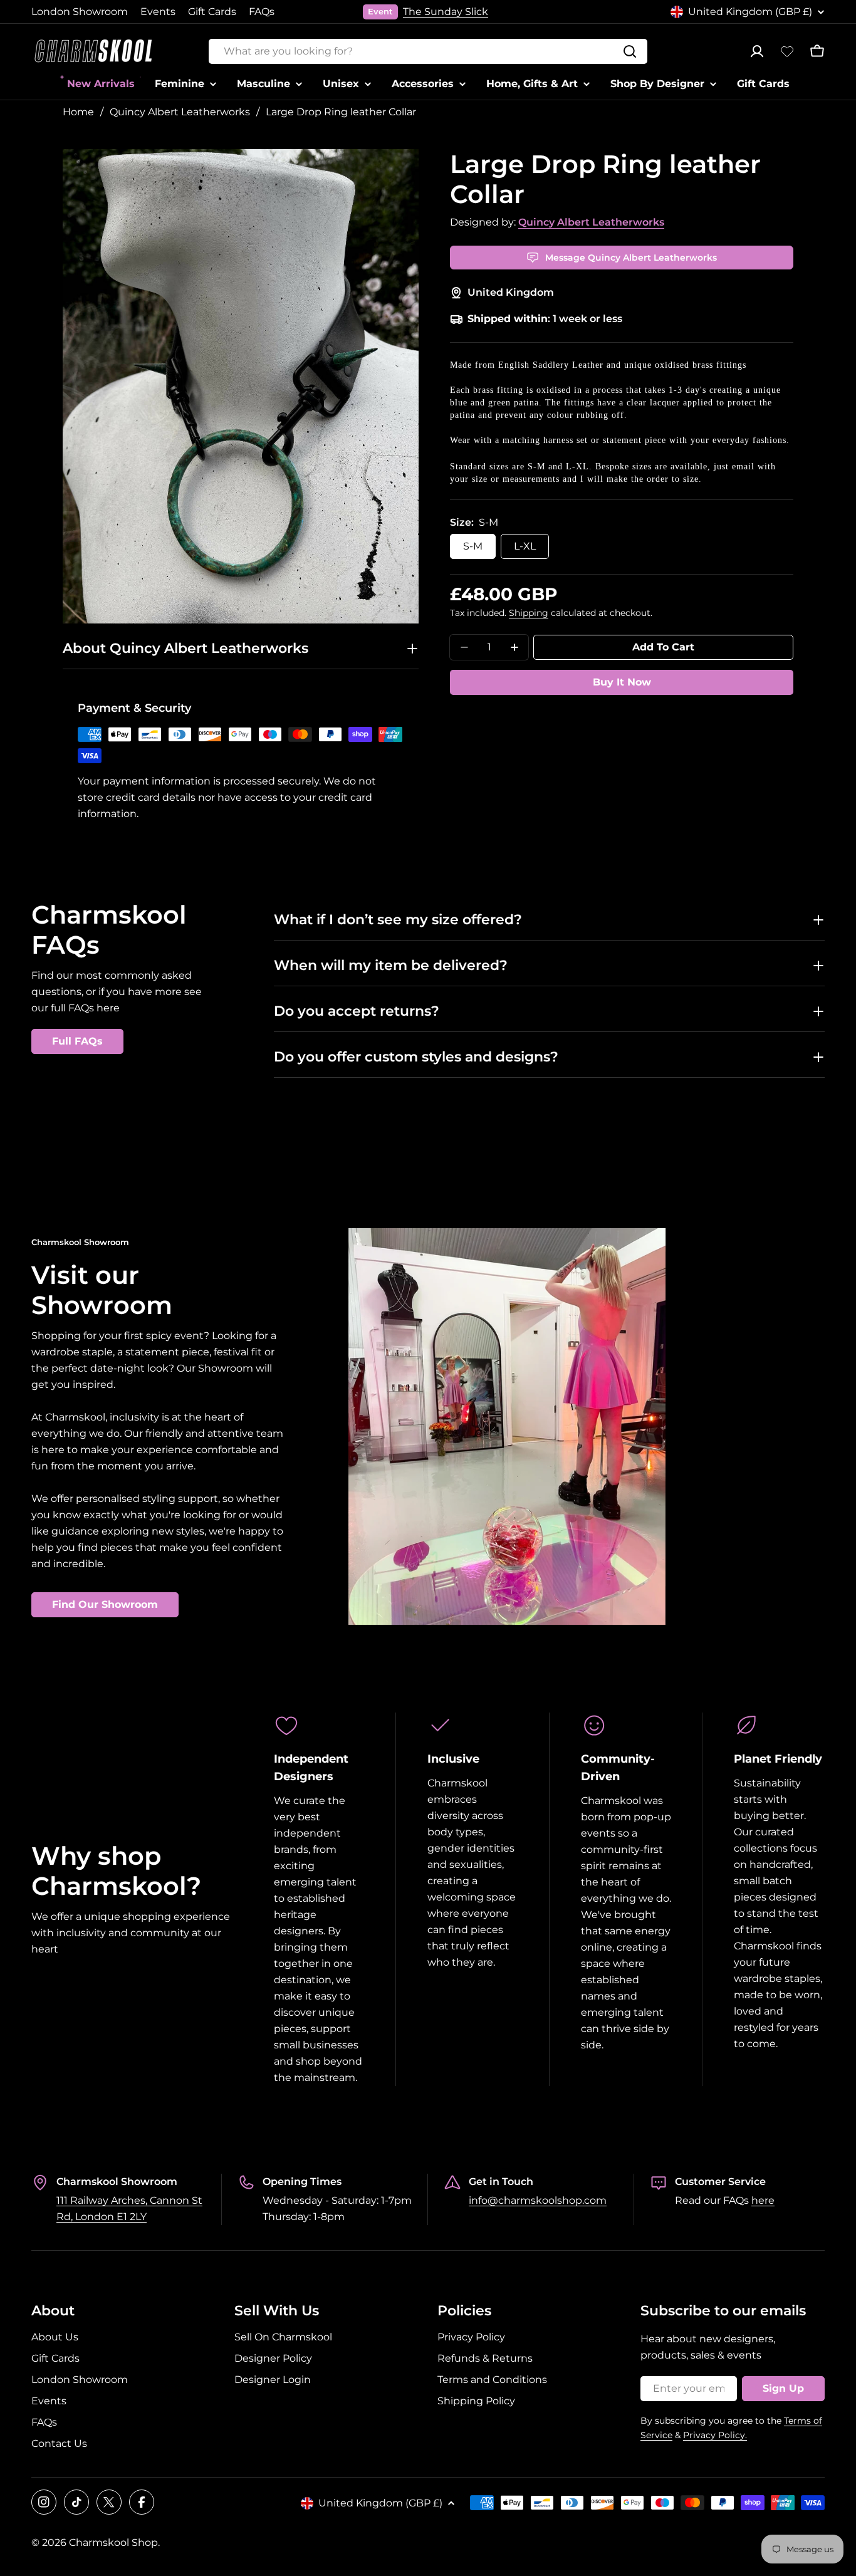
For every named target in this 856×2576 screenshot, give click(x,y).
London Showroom (80, 12)
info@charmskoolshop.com (538, 2200)
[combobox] (428, 51)
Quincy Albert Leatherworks (180, 112)
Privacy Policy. (715, 2435)
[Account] (757, 51)
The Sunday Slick (446, 12)
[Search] (630, 51)
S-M (473, 546)
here (763, 2200)
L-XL (525, 546)
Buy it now (622, 682)
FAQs (262, 12)
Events (158, 12)
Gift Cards (212, 12)
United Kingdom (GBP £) (750, 12)
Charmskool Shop (113, 2542)
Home (78, 112)
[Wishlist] (787, 51)
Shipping (529, 613)
